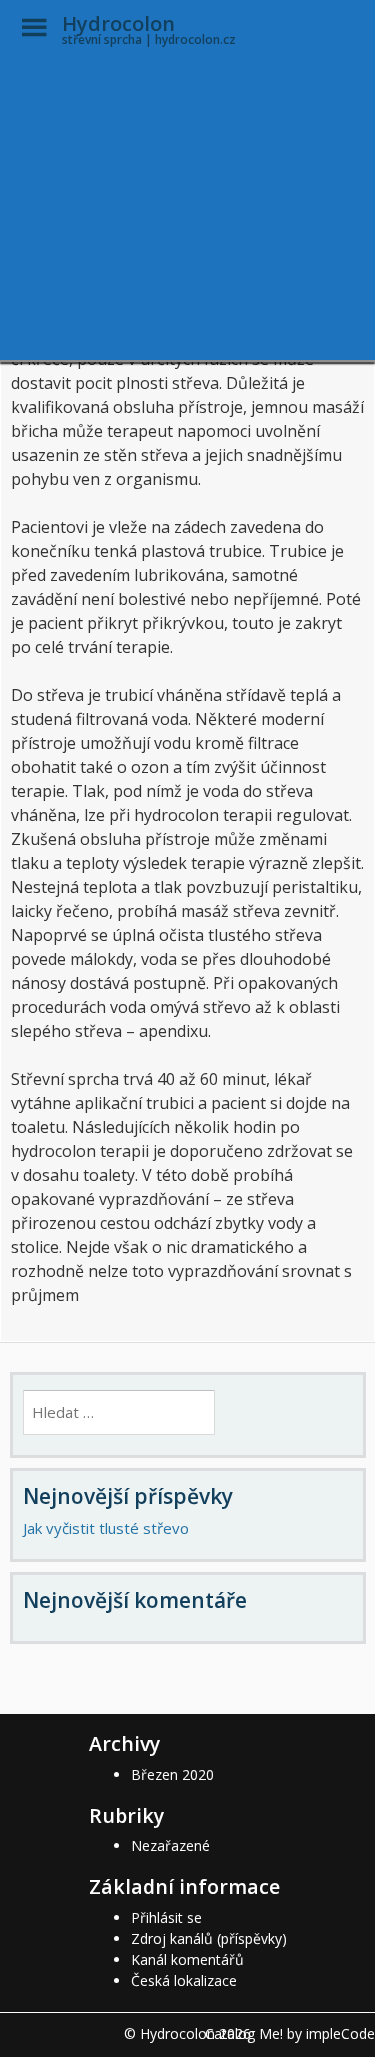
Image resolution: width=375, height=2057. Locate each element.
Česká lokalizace (184, 1980)
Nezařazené (170, 1845)
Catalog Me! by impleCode (290, 2033)
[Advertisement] (187, 210)
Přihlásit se (166, 1917)
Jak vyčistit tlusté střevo (106, 1528)
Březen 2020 (172, 1774)
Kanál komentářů (187, 1959)
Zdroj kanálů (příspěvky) (209, 1938)
